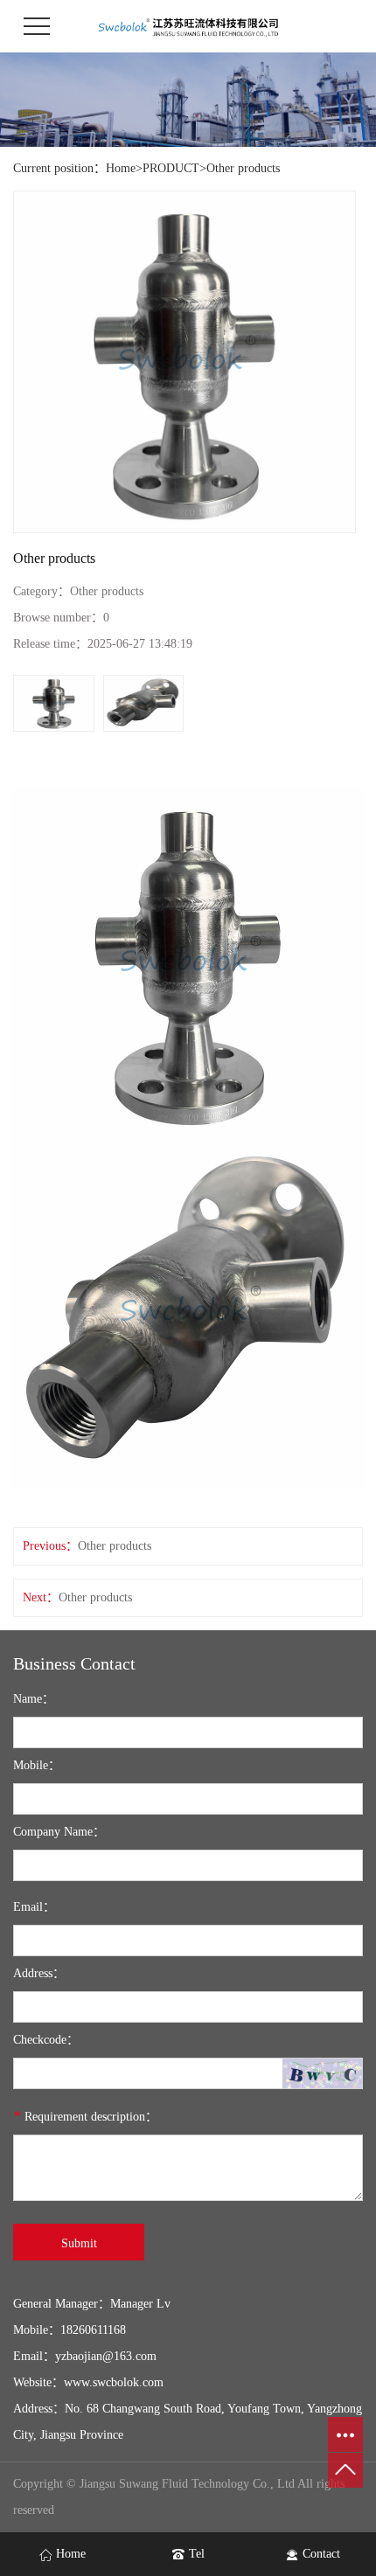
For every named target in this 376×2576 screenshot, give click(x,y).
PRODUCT (171, 168)
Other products (243, 168)
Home (121, 168)
